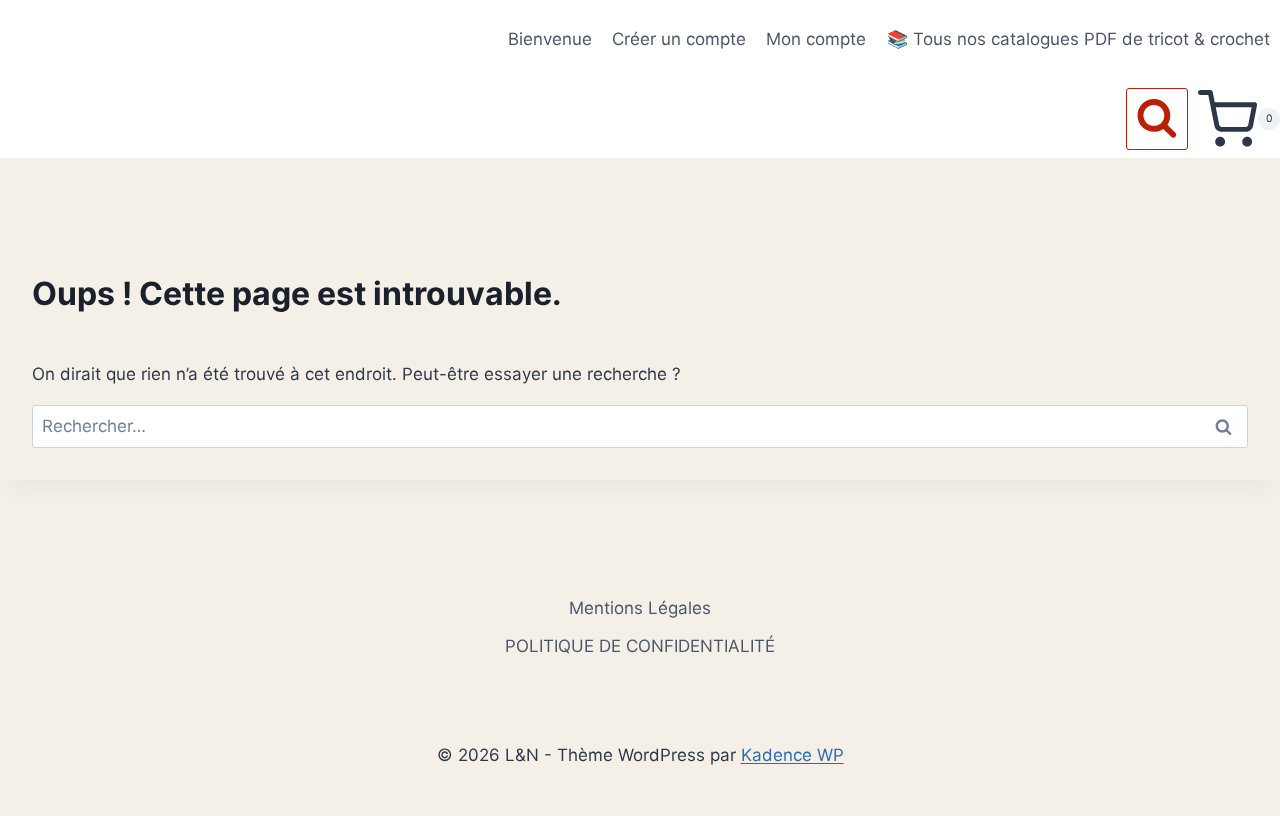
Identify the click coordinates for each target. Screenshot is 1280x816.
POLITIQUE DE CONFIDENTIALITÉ (640, 646)
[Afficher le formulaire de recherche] (1157, 119)
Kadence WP (792, 755)
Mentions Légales (640, 608)
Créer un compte (679, 39)
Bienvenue (550, 39)
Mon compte (816, 39)
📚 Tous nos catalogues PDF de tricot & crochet (1078, 39)
